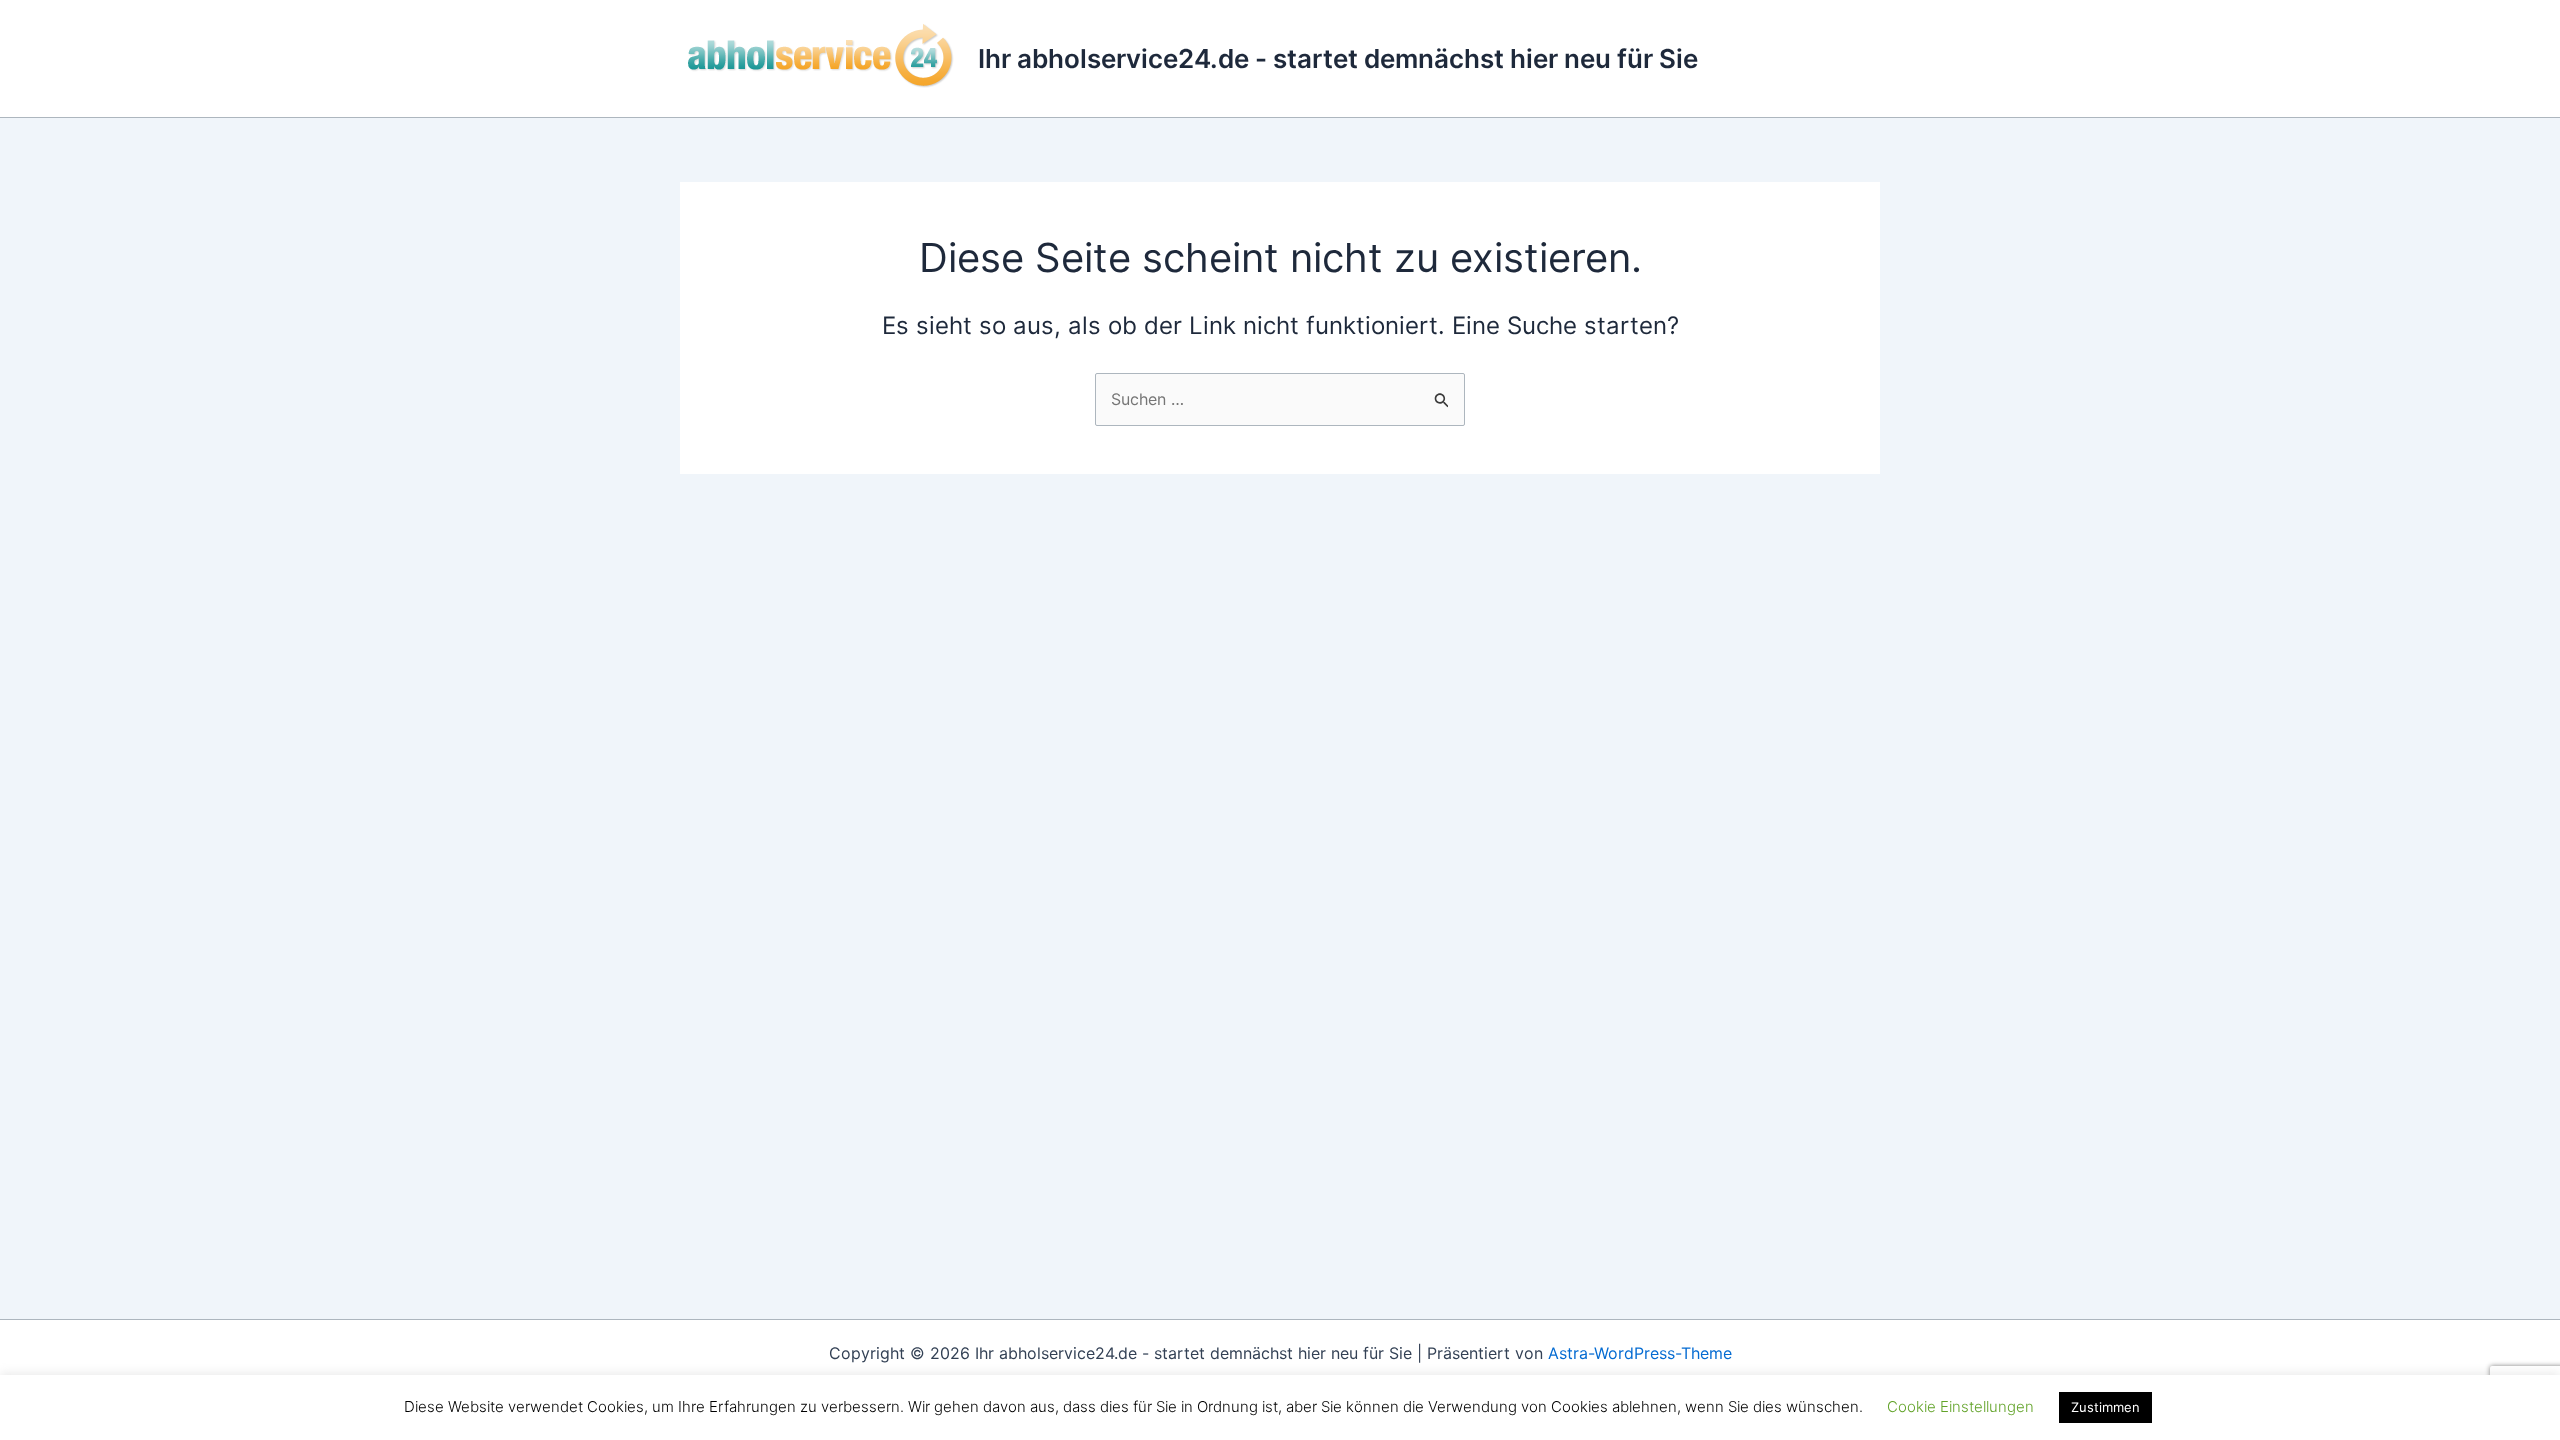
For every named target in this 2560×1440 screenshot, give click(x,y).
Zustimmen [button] (2105, 1407)
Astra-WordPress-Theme (1640, 1353)
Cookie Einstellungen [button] (1960, 1406)
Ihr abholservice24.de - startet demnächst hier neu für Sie (1338, 58)
